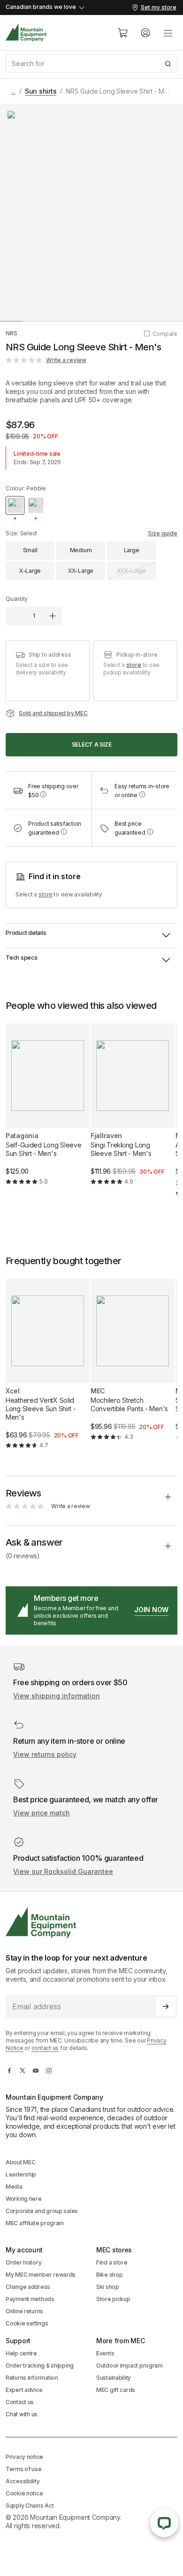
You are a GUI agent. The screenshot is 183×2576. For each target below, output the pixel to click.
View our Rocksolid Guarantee (63, 1871)
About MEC (20, 2162)
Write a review (66, 360)
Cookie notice (24, 2493)
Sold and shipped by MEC (53, 713)
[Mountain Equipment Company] (91, 1922)
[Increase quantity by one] (53, 616)
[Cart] (123, 33)
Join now (151, 1610)
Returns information (32, 2378)
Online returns (24, 2311)
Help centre (21, 2353)
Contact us (20, 2402)
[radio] (15, 505)
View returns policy (45, 1754)
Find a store (112, 2262)
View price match (42, 1813)
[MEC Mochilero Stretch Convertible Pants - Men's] (133, 1367)
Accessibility (23, 2481)
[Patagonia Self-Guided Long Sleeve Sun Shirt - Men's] (48, 1112)
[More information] (43, 794)
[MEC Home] (26, 33)
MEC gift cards (116, 2390)
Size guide (163, 533)
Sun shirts (41, 91)
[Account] (145, 33)
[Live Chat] (164, 2523)
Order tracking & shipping (40, 2365)
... (13, 91)
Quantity (17, 599)
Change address (28, 2287)
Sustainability (114, 2378)
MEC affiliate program (35, 2223)
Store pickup (113, 2299)
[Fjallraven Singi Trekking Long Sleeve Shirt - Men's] (133, 1112)
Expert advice (24, 2390)
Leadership (21, 2174)
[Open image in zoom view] (91, 212)
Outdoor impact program (130, 2365)
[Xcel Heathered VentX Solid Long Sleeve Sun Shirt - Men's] (48, 1372)
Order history (23, 2262)
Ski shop (108, 2287)
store (134, 665)
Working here (24, 2199)
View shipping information (57, 1696)
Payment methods (30, 2299)
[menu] (168, 33)
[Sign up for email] (166, 2006)
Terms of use (24, 2469)
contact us (45, 2048)
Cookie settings (27, 2323)
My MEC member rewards (41, 2275)
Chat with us (22, 2414)
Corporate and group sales (42, 2211)
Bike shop (109, 2275)
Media (14, 2187)
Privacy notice (24, 2457)
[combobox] (91, 64)
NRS (11, 333)
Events (105, 2353)
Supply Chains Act (30, 2506)
